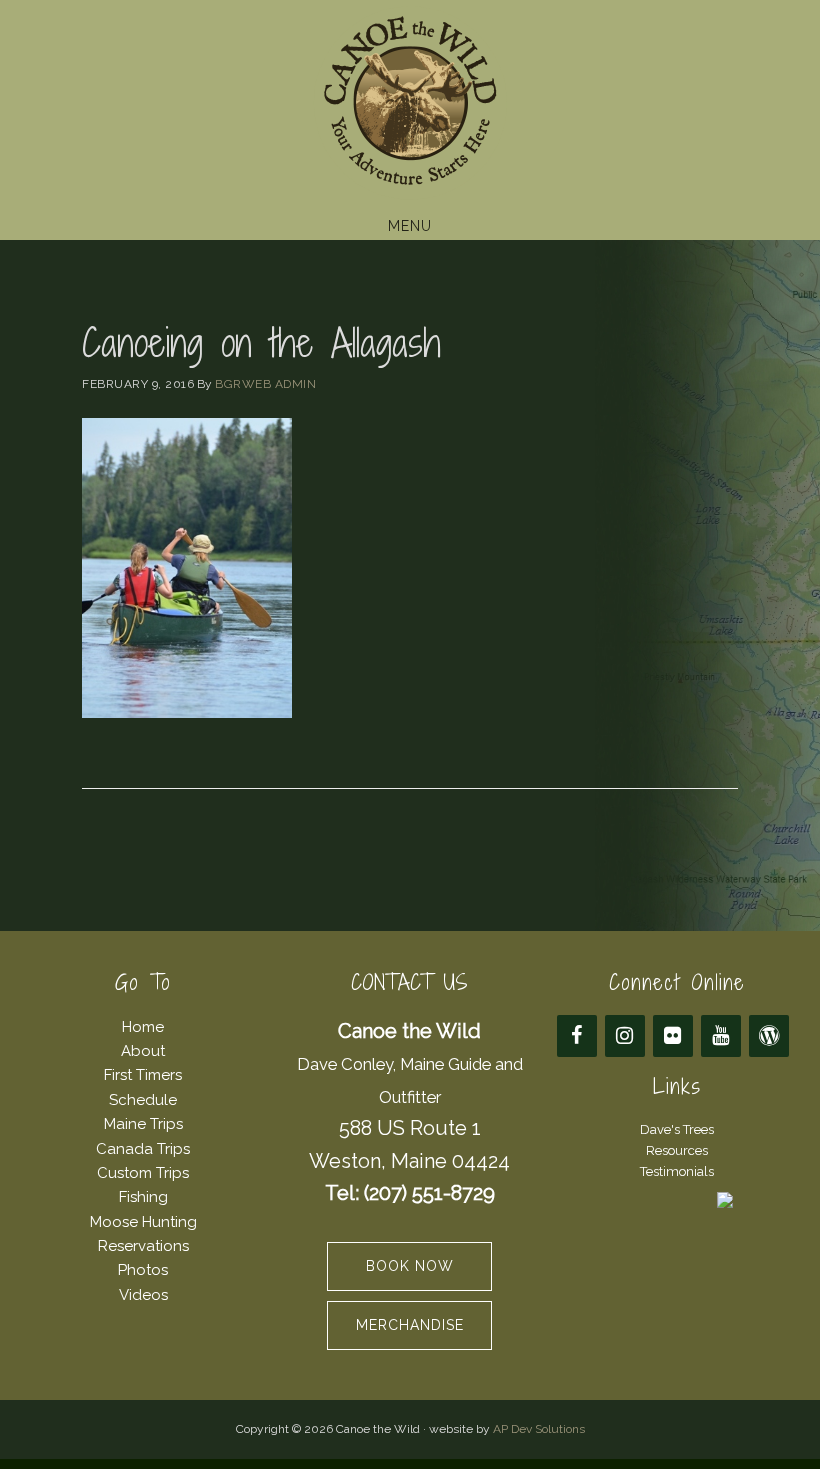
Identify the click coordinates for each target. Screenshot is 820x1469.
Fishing (143, 1197)
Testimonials (677, 1171)
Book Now (410, 1266)
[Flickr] (673, 1036)
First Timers (143, 1075)
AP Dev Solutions (539, 1429)
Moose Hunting (143, 1222)
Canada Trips (143, 1149)
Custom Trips (143, 1173)
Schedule (143, 1100)
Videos (143, 1295)
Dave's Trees (677, 1129)
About (143, 1051)
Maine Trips (143, 1124)
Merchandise (410, 1325)
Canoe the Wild (410, 103)
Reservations (143, 1246)
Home (143, 1027)
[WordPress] (769, 1036)
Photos (143, 1270)
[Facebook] (577, 1036)
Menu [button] (410, 226)
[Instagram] (625, 1036)
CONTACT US (409, 982)
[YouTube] (721, 1036)
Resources (677, 1150)
